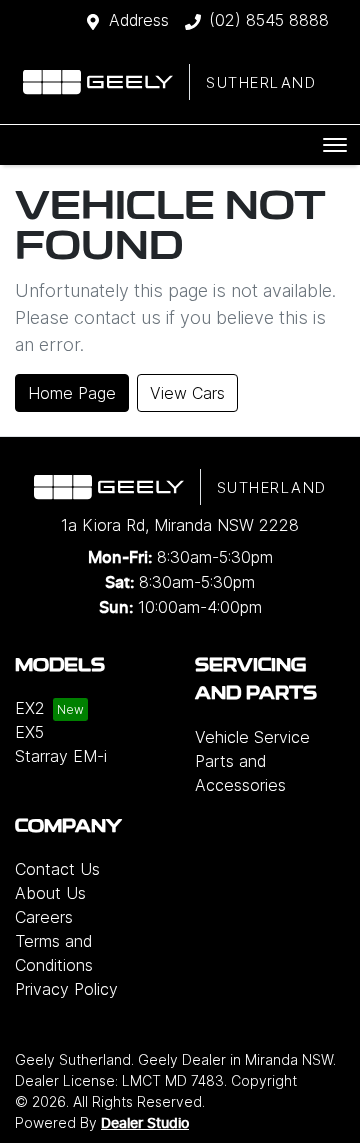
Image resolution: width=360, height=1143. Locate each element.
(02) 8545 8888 (269, 20)
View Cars (187, 393)
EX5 (29, 732)
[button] (335, 145)
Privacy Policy (66, 989)
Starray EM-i (61, 756)
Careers (44, 917)
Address (139, 20)
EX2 (30, 708)
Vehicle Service (252, 737)
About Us (50, 893)
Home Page (72, 393)
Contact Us (57, 869)
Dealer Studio (145, 1124)
